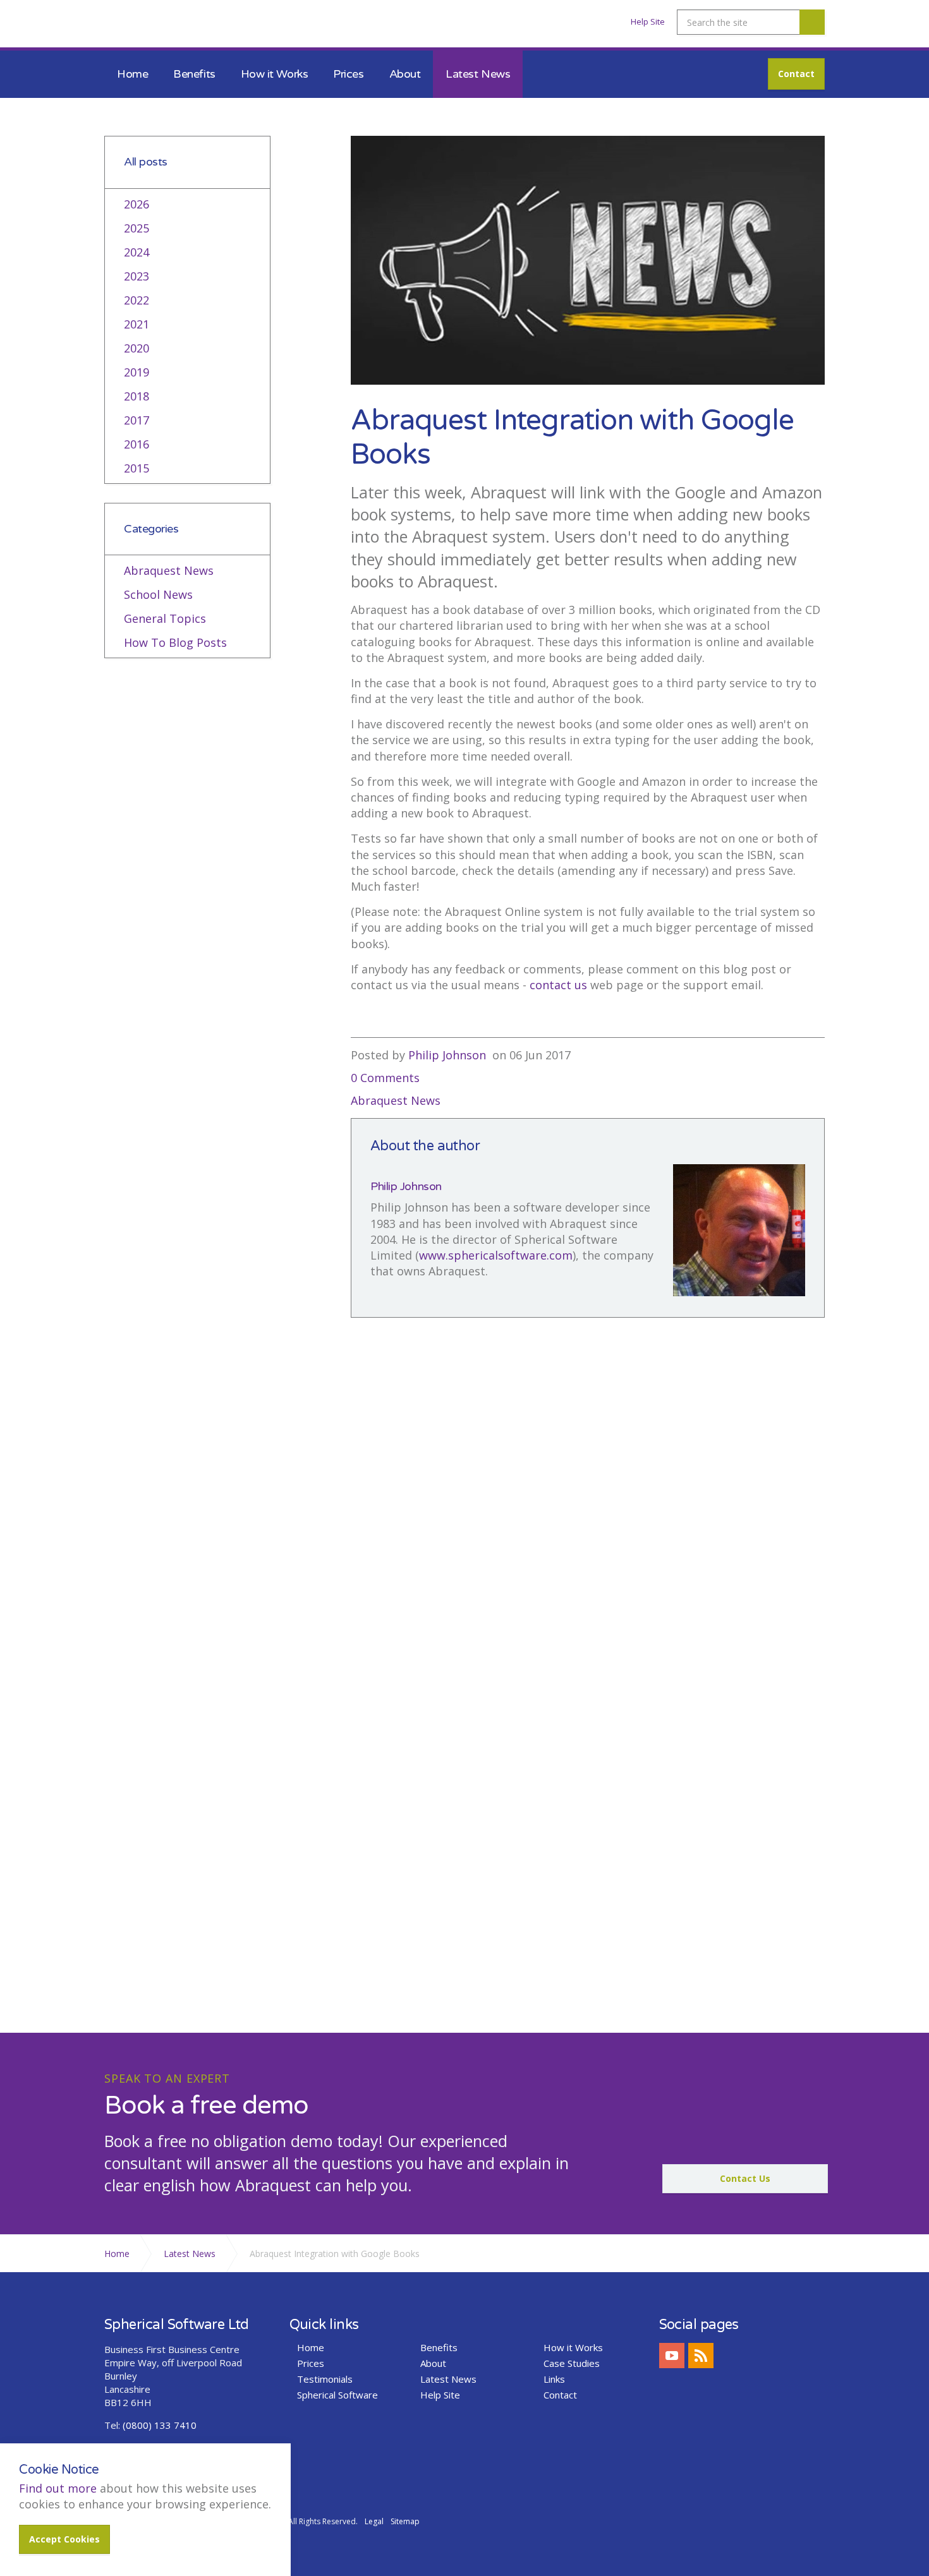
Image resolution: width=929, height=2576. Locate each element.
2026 (137, 204)
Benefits (194, 74)
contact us (558, 985)
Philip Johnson (447, 1055)
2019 (137, 372)
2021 (137, 324)
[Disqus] (588, 1514)
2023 (137, 276)
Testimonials (325, 2379)
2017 (137, 420)
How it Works (275, 74)
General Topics (165, 618)
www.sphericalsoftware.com (496, 1255)
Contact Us (745, 2178)
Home (132, 74)
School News (158, 594)
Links (554, 2379)
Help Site (648, 21)
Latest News (478, 74)
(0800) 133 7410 (160, 2425)
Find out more (58, 2488)
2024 (137, 252)
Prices (348, 74)
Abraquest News (396, 1100)
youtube (672, 2356)
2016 (137, 444)
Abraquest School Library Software (173, 27)
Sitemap (405, 2521)
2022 (137, 300)
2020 (137, 348)
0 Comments (385, 1078)
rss (701, 2356)
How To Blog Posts (175, 642)
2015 (137, 468)
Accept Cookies (64, 2539)
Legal (374, 2521)
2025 (137, 228)
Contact (796, 74)
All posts (146, 162)
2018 (137, 396)
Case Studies (572, 2363)
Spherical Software (337, 2395)
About (405, 74)
